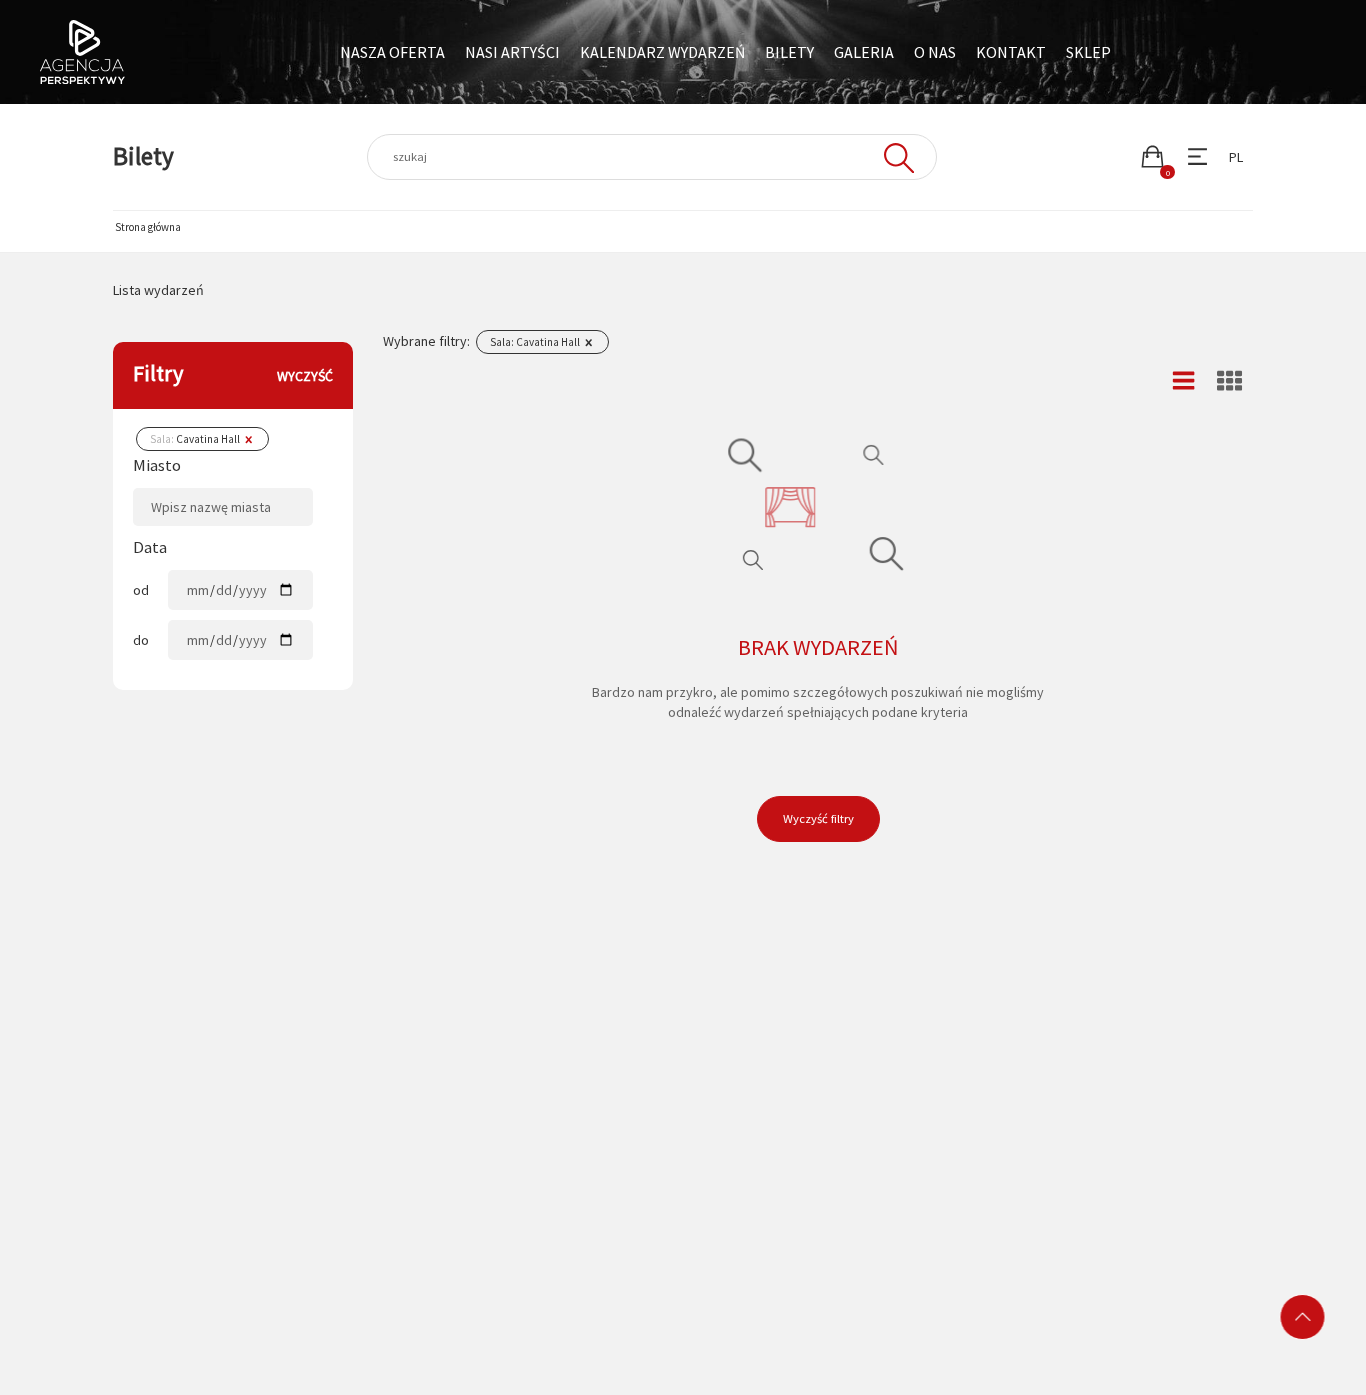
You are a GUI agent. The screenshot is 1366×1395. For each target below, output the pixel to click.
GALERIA (864, 52)
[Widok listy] (1184, 381)
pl (1236, 157)
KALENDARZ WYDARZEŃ (662, 52)
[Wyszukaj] (896, 157)
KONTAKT (1011, 52)
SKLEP (1088, 52)
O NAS (935, 52)
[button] (1152, 156)
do (141, 640)
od (141, 590)
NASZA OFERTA (392, 52)
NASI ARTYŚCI (512, 52)
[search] (652, 157)
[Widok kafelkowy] (1230, 381)
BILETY (789, 52)
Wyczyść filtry (818, 818)
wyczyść (305, 376)
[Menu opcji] (1197, 156)
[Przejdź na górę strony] (1303, 1317)
